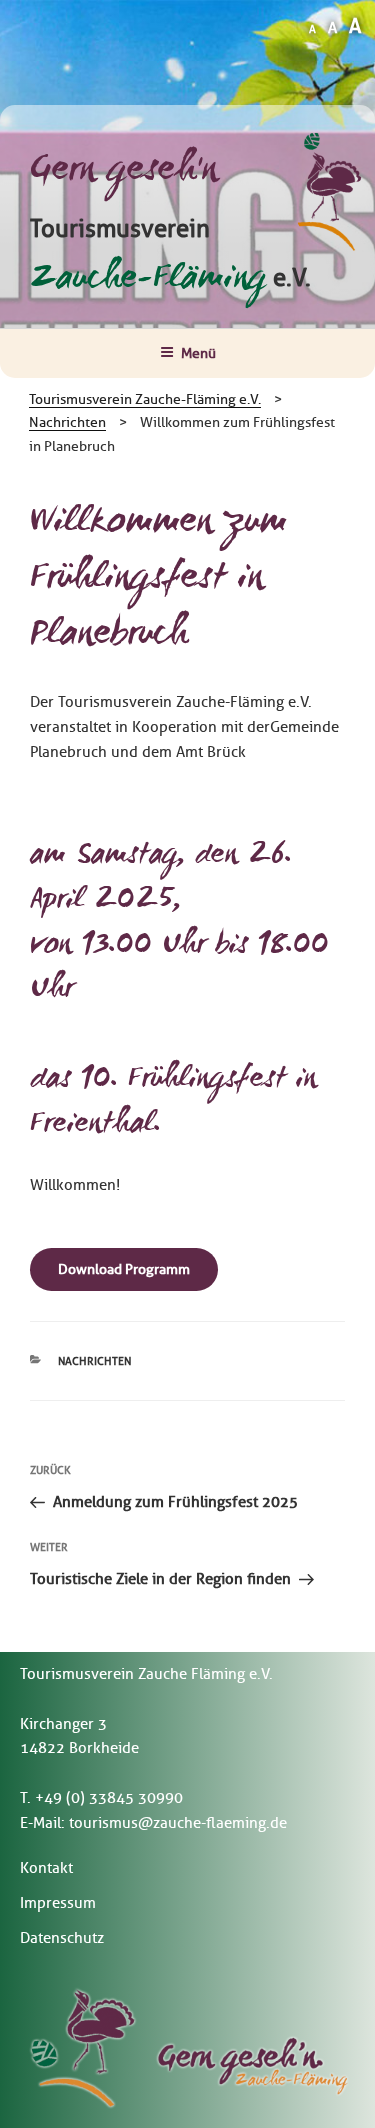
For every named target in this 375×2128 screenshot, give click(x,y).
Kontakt (46, 1868)
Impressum (58, 1903)
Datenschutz (62, 1938)
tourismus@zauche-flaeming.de (178, 1823)
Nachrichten (94, 1361)
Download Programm (124, 1269)
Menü (198, 353)
